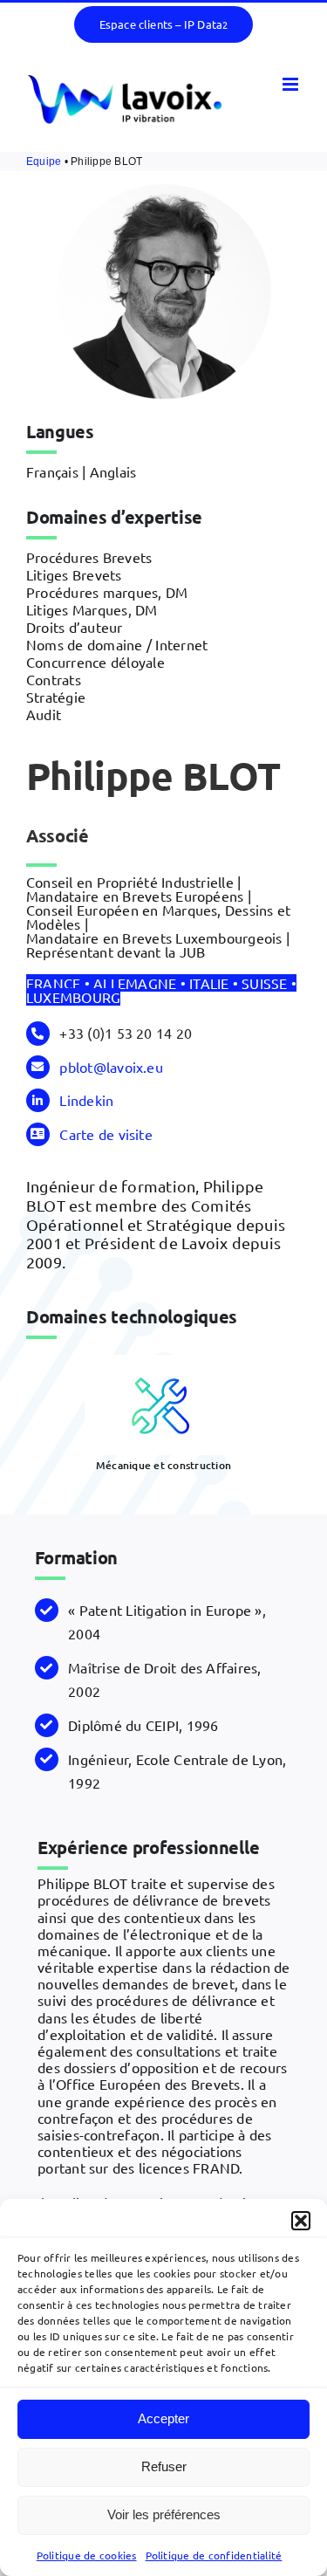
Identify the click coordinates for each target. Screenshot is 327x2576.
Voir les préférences (164, 2514)
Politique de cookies (87, 2555)
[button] (301, 2221)
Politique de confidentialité (214, 2555)
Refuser (164, 2466)
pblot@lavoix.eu (111, 1067)
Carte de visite (106, 1134)
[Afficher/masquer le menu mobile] (292, 84)
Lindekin (86, 1100)
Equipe (44, 161)
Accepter (163, 2418)
